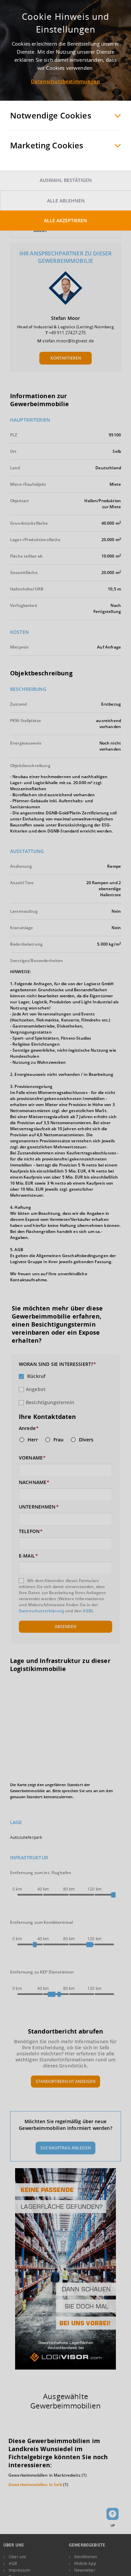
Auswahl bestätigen (66, 180)
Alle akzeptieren (65, 220)
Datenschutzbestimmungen (65, 81)
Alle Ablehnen (66, 201)
